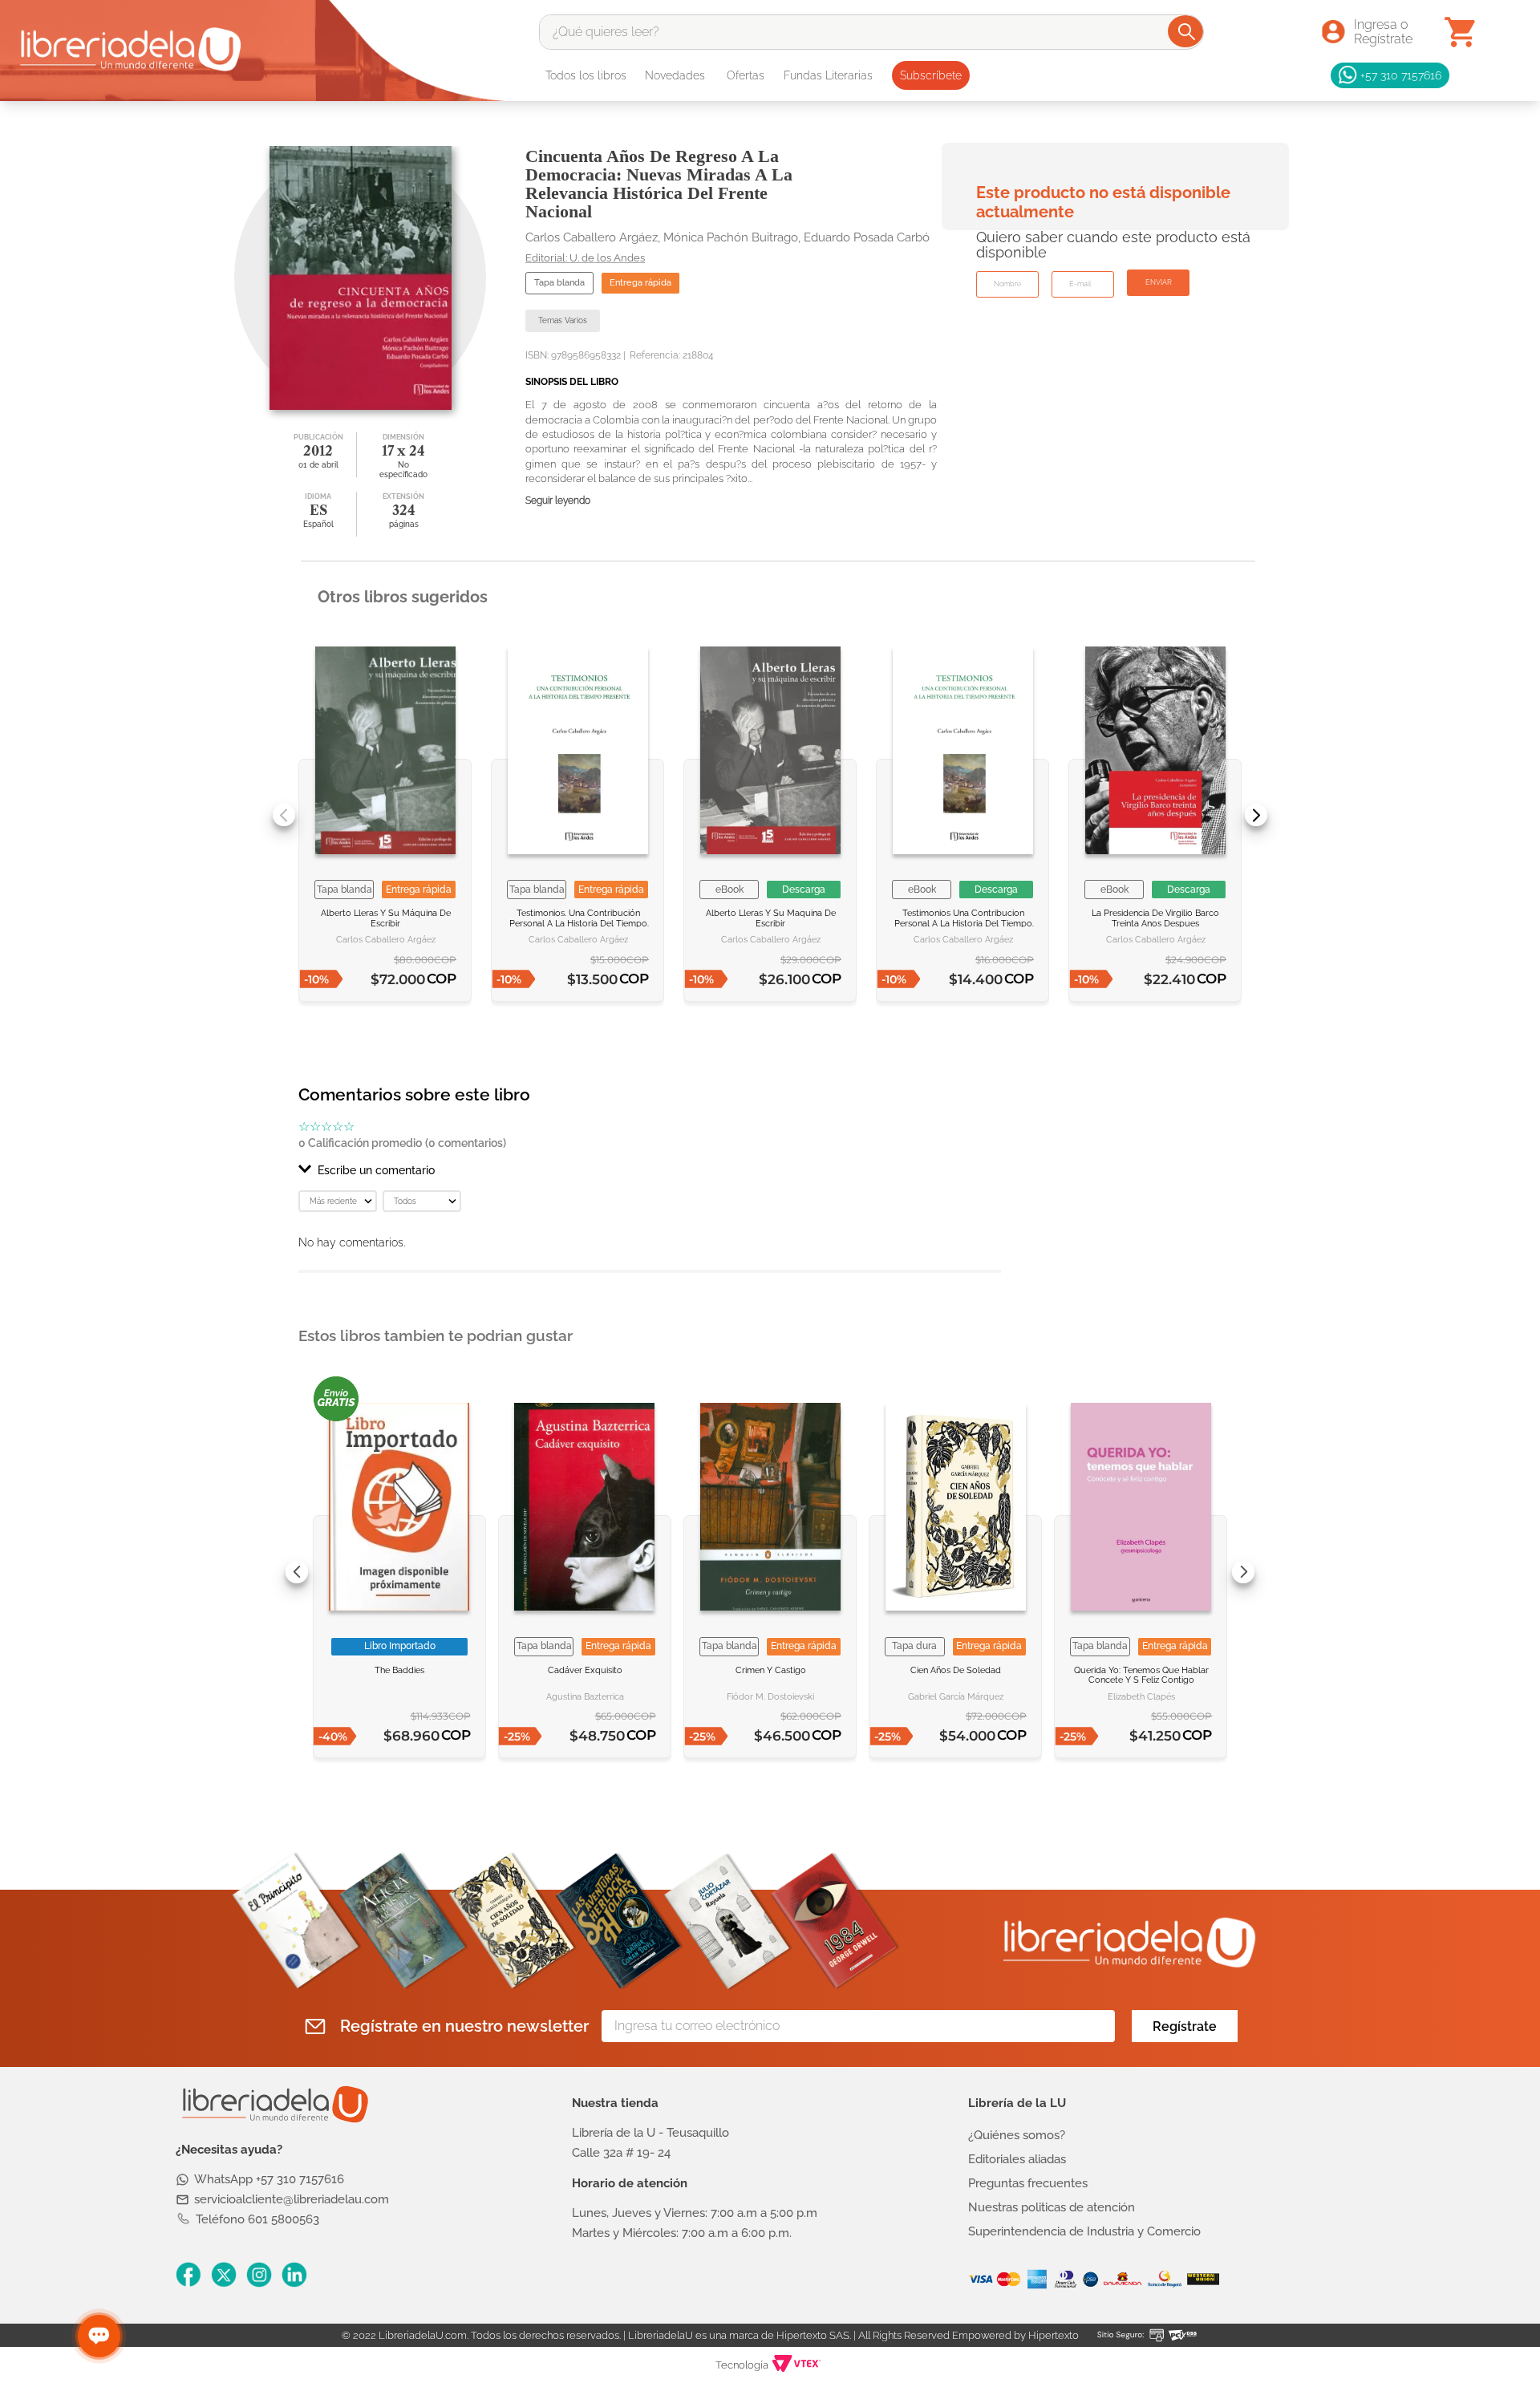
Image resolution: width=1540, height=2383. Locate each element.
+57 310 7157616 (1401, 75)
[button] (650, 1170)
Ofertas (746, 75)
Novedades (675, 75)
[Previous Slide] (284, 815)
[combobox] (871, 32)
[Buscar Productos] (1187, 31)
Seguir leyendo (558, 501)
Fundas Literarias (828, 75)
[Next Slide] (1256, 815)
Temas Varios (563, 320)
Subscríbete (931, 75)
